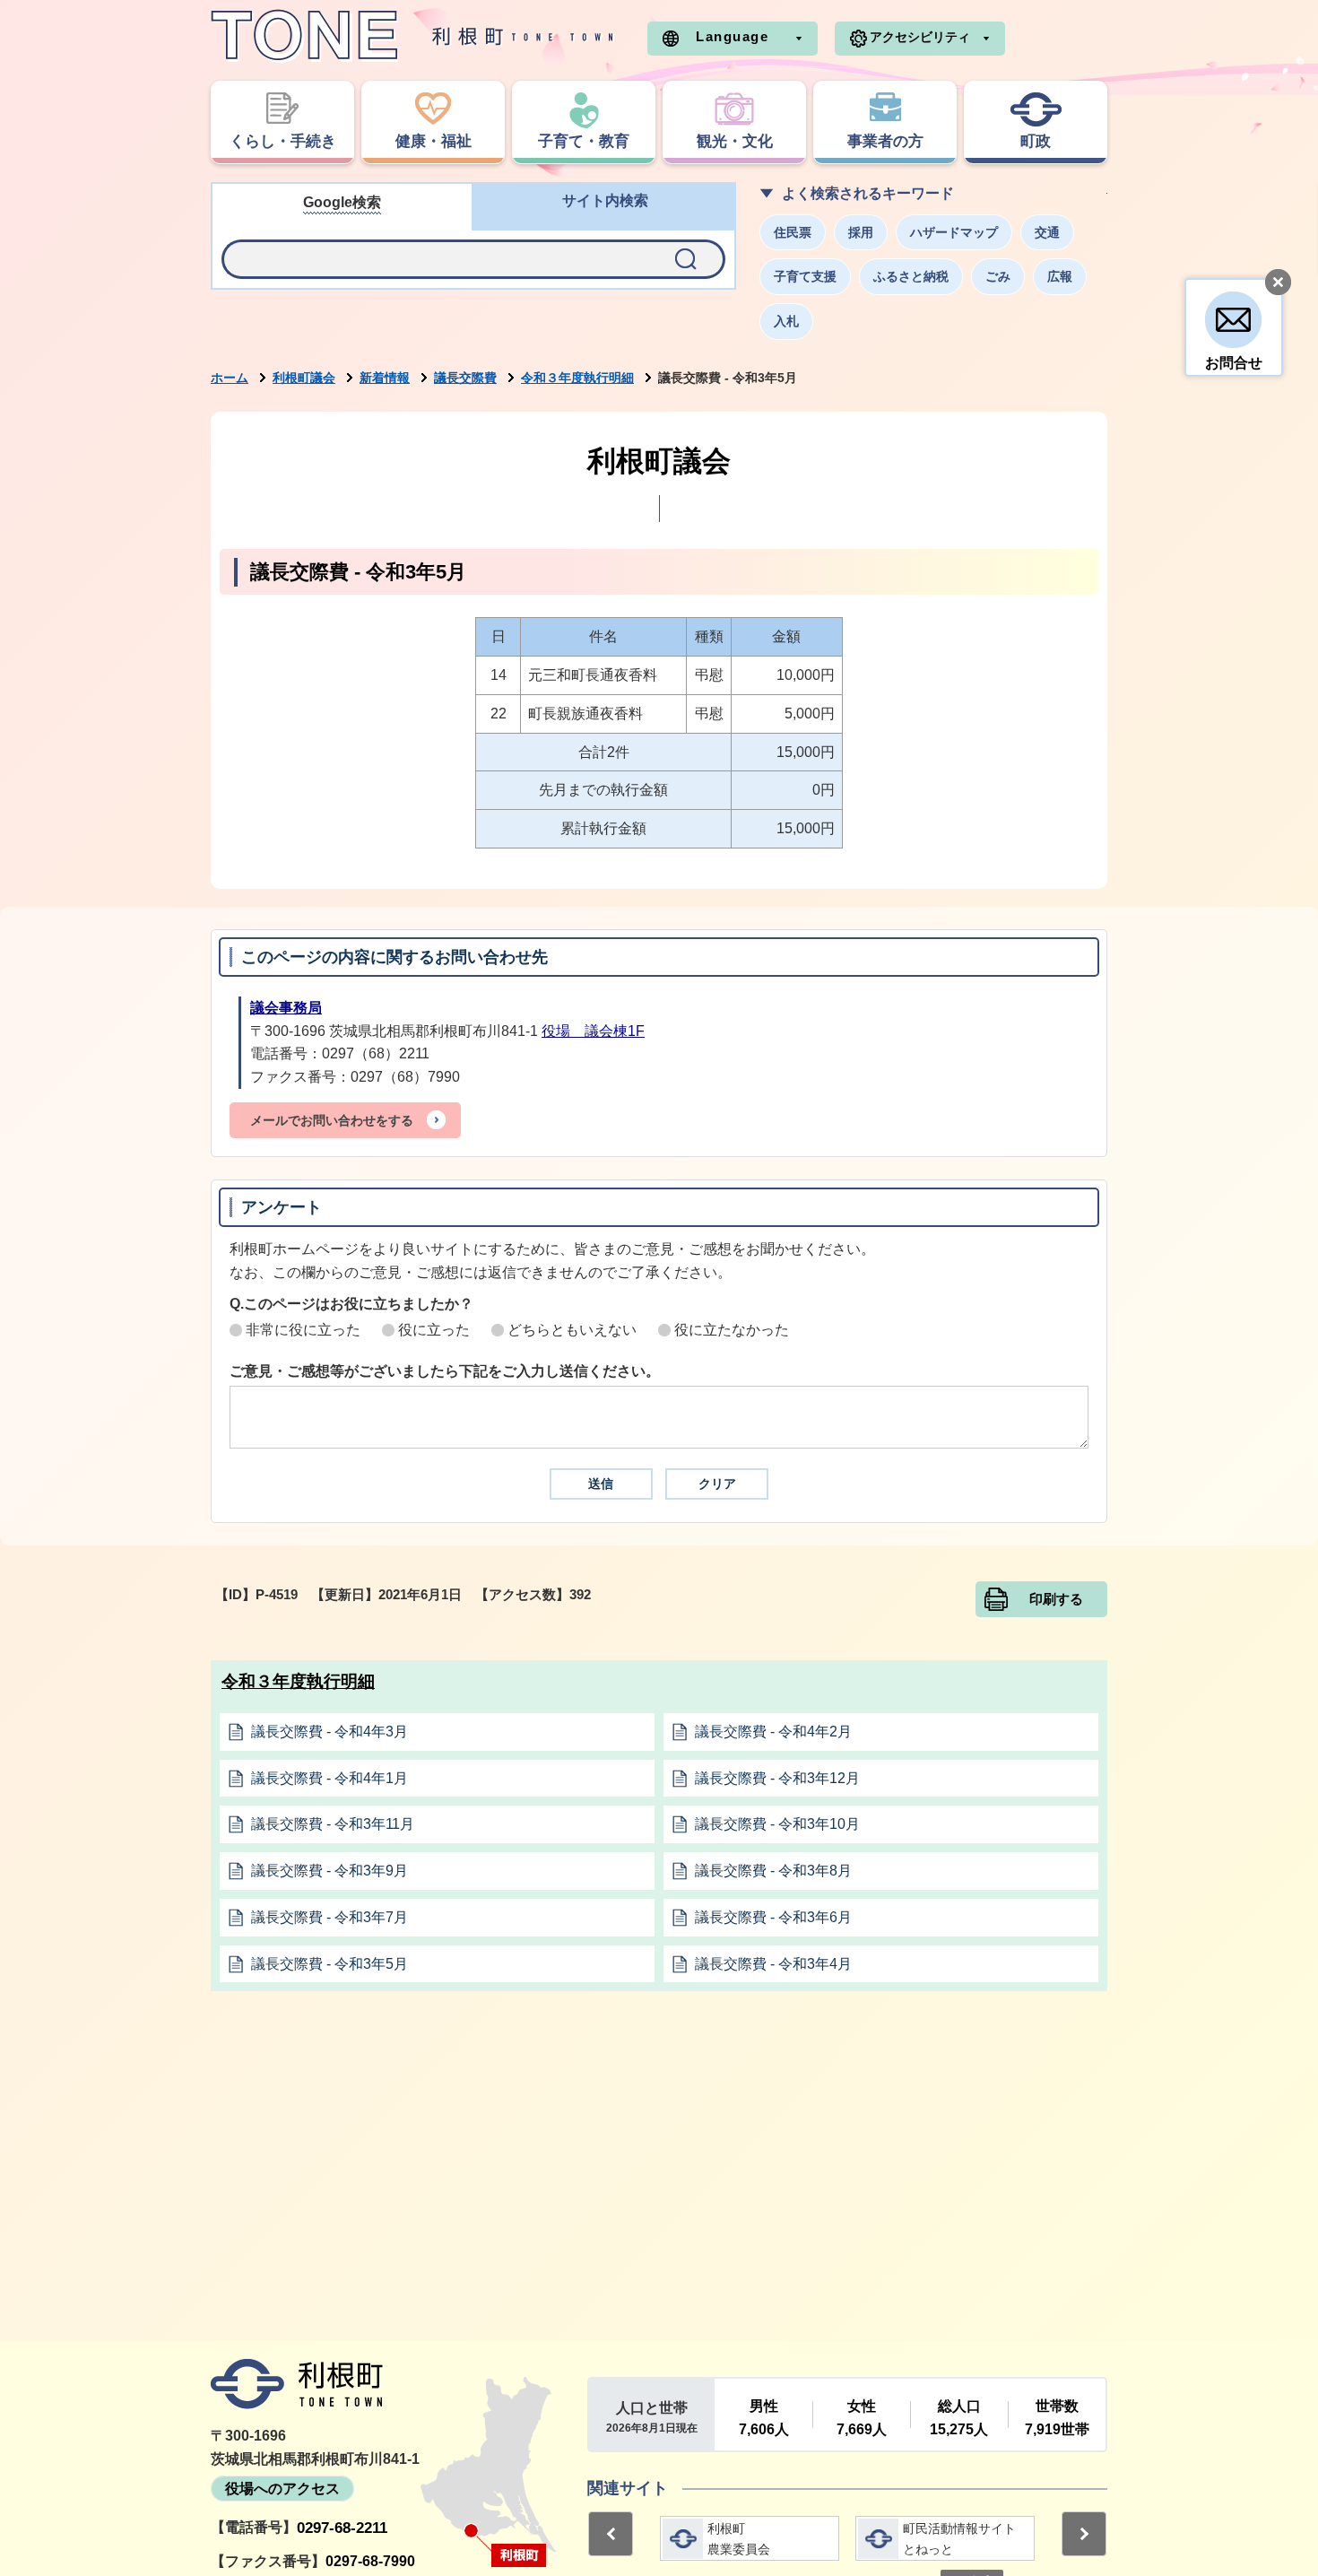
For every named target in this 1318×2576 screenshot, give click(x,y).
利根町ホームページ (412, 36)
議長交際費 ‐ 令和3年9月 (329, 1871)
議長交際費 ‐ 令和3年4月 (773, 1964)
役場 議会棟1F (593, 1031)
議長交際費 (465, 378)
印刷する (1056, 1599)
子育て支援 (805, 276)
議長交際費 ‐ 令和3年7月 (329, 1917)
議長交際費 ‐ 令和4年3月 (329, 1732)
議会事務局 (286, 1008)
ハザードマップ (954, 232)
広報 (1060, 276)
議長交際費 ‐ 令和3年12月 (777, 1778)
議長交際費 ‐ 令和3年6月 (773, 1917)
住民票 (793, 232)
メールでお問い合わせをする (332, 1120)
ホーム (230, 378)
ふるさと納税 (911, 276)
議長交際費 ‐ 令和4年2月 (773, 1732)
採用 (861, 232)
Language (732, 36)
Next (1084, 2534)
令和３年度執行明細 (577, 378)
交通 (1047, 232)
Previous (611, 2534)
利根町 (297, 2384)
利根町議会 (304, 378)
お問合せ (1234, 363)
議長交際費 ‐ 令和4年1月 (329, 1778)
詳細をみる (750, 2538)
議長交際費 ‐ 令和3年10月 (777, 1824)
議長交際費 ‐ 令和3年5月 (329, 1964)
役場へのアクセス (282, 2489)
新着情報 (385, 378)
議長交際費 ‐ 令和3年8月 (773, 1871)
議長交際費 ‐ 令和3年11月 (333, 1824)
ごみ (998, 276)
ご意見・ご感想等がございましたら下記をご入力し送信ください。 (445, 1371)
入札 (786, 321)
